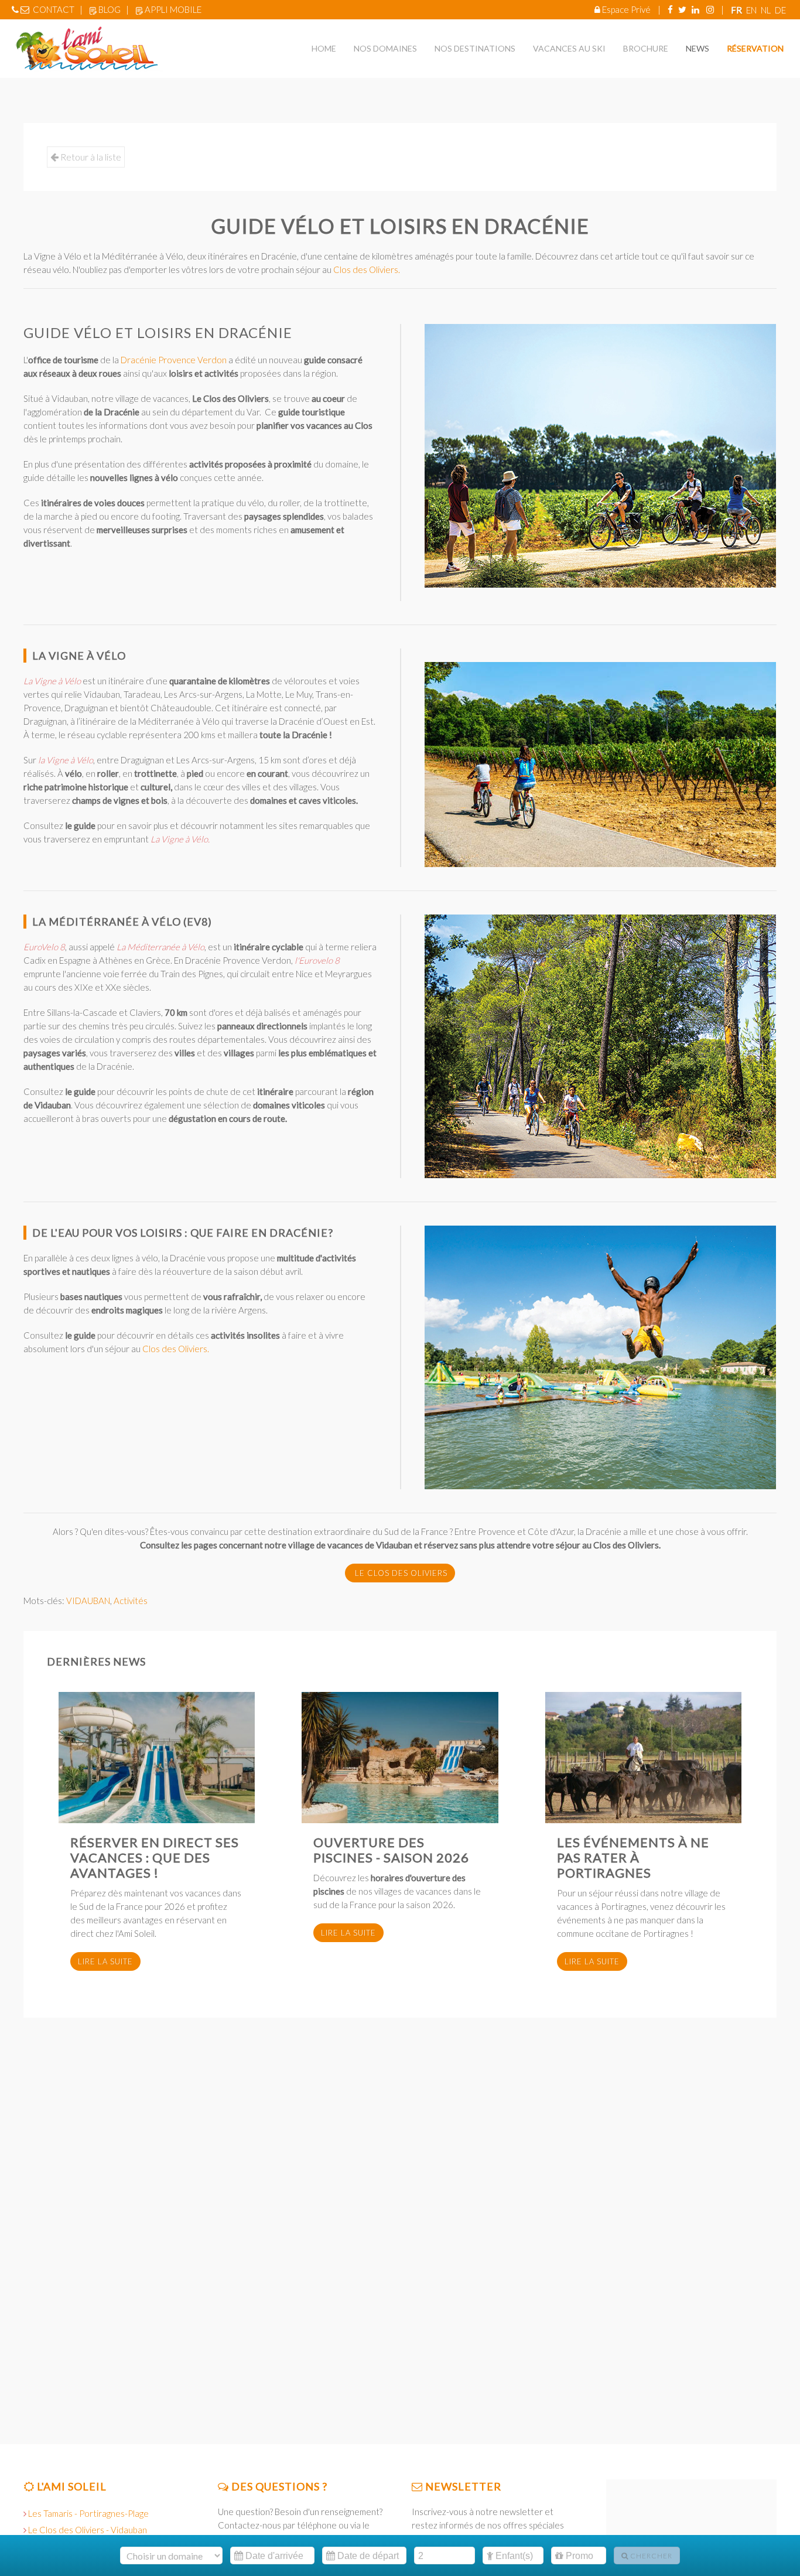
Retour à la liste (90, 157)
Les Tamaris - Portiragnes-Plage (88, 2513)
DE (780, 10)
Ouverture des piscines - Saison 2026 (391, 1850)
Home (324, 48)
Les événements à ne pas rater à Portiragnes (633, 1857)
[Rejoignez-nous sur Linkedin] (695, 9)
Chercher (650, 2556)
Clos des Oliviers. (367, 269)
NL (767, 10)
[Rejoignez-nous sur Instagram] (710, 9)
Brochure (646, 48)
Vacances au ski (569, 48)
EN (752, 10)
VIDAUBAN (88, 1601)
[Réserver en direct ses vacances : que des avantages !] (157, 1758)
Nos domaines (385, 48)
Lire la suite (105, 1961)
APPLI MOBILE (173, 9)
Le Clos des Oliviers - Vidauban (88, 2530)
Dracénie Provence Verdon (174, 360)
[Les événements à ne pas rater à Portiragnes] (643, 1758)
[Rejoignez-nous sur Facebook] (670, 9)
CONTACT (54, 9)
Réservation (755, 48)
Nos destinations (475, 48)
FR (737, 10)
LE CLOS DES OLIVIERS (400, 1573)
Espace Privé (626, 9)
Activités (131, 1601)
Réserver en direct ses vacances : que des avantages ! (155, 1857)
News (698, 48)
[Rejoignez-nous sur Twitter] (682, 9)
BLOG (110, 9)
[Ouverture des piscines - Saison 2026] (400, 1758)
